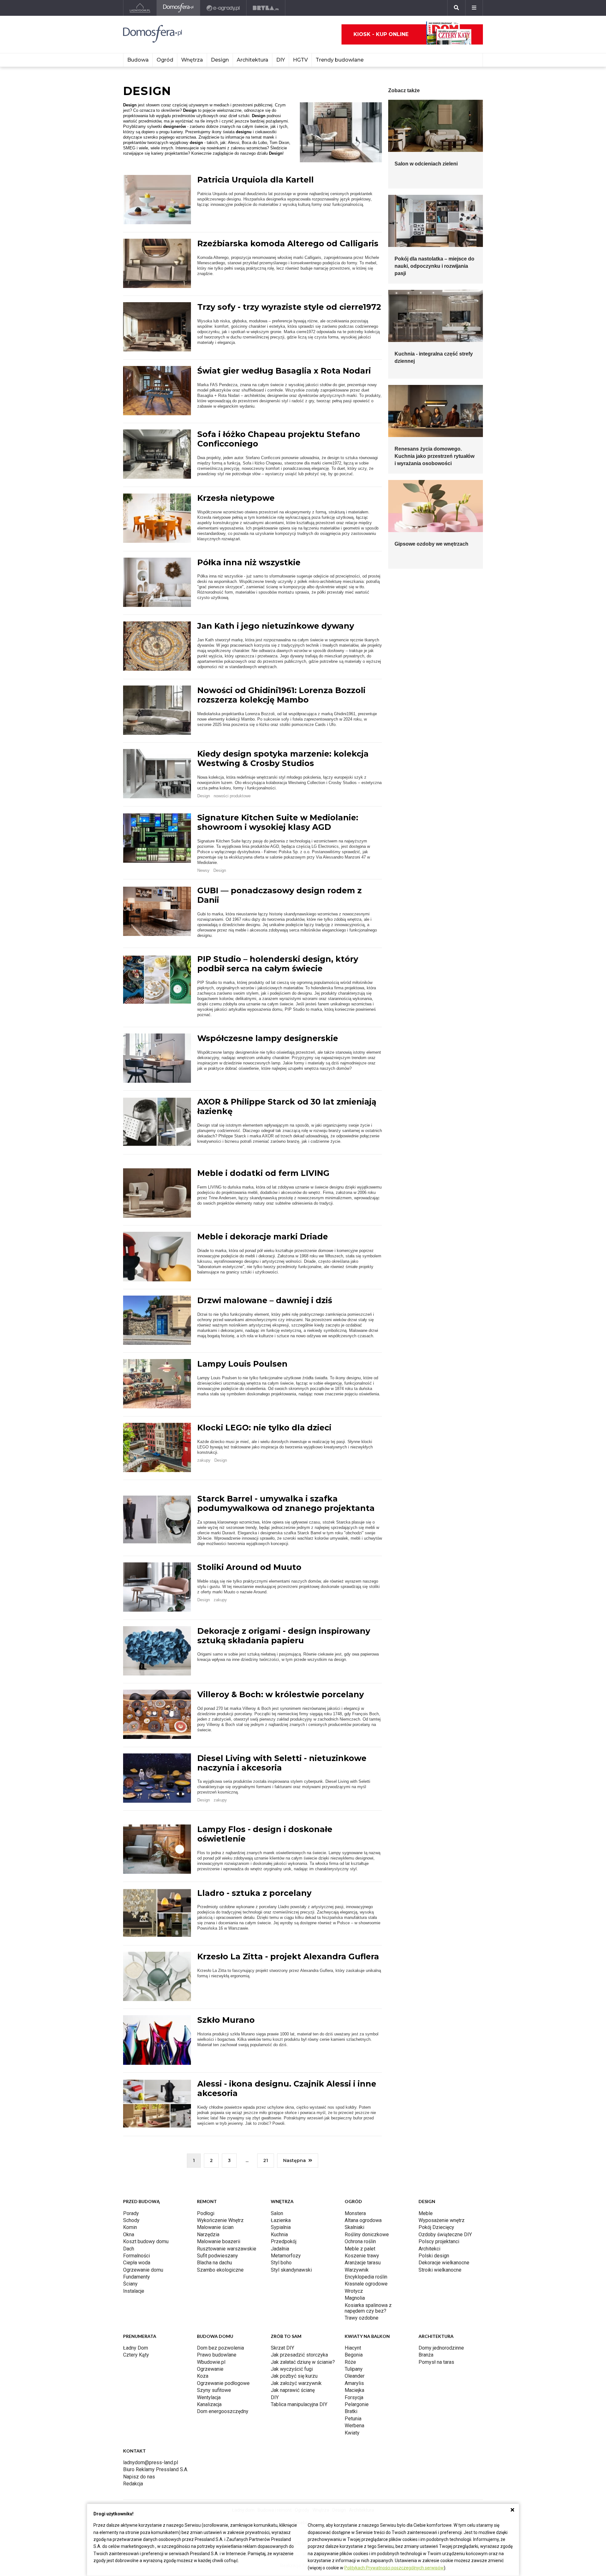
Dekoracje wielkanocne (444, 2263)
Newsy (203, 870)
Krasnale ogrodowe (366, 2284)
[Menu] (474, 8)
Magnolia (355, 2298)
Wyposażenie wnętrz (442, 2220)
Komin (130, 2227)
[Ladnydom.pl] (140, 8)
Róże (350, 2362)
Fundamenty (137, 2277)
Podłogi (206, 2213)
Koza (203, 2376)
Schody (131, 2220)
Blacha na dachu (214, 2263)
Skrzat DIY (282, 2348)
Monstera (355, 2213)
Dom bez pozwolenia (220, 2348)
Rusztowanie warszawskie (227, 2249)
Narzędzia (208, 2235)
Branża (426, 2355)
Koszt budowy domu (146, 2241)
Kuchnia (279, 2235)
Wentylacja (209, 2397)
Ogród (165, 60)
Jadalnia (280, 2249)
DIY (281, 60)
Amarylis (354, 2383)
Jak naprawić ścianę (293, 2390)
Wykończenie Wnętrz (220, 2220)
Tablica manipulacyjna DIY (299, 2404)
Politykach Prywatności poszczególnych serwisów (394, 2568)
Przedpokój (284, 2241)
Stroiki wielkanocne (440, 2270)
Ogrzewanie (210, 2369)
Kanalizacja (209, 2404)
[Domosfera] (178, 8)
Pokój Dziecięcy (436, 2227)
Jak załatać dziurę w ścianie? (303, 2362)
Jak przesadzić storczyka (299, 2355)
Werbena (354, 2426)
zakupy (204, 1460)
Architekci (429, 2249)
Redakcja (133, 2484)
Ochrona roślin (360, 2241)
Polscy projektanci (439, 2241)
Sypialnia (281, 2227)
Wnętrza (192, 60)
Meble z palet (360, 2249)
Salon (277, 2213)
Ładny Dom (136, 2348)
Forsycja (354, 2397)
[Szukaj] (456, 8)
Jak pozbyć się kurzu (294, 2376)
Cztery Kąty (136, 2355)
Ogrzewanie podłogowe (223, 2383)
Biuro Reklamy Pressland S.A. (156, 2469)
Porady (131, 2213)
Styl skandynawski (291, 2270)
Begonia (354, 2355)
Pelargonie (357, 2404)
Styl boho (281, 2263)
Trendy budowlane (340, 60)
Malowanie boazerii (219, 2241)
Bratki (351, 2411)
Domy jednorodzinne (441, 2348)
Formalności (137, 2256)
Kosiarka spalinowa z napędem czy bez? (368, 2308)
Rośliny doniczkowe (367, 2235)
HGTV (300, 60)
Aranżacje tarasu (363, 2263)
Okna (129, 2235)
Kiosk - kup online (381, 34)
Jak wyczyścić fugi (292, 2369)
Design (220, 60)
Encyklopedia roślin (366, 2277)
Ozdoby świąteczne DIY (445, 2235)
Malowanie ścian (215, 2227)
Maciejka (354, 2390)
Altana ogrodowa (363, 2220)
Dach (129, 2249)
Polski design (434, 2256)
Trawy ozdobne (362, 2318)
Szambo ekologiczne (220, 2270)
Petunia (353, 2419)
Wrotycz (354, 2291)
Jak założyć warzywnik (296, 2383)
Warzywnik (357, 2270)
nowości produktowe (232, 796)
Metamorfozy (286, 2256)
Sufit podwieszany (217, 2256)
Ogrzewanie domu (143, 2270)
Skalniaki (354, 2227)
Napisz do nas (139, 2477)
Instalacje (134, 2291)
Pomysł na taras (436, 2362)
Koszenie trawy (362, 2256)
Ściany (130, 2284)
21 (266, 2160)
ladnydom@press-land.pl (151, 2462)
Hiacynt (353, 2348)
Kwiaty (352, 2433)
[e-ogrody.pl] (223, 8)
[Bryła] (266, 8)
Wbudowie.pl (211, 2362)
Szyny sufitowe (214, 2390)
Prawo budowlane (217, 2355)
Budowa (138, 60)
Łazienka (281, 2220)
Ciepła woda (137, 2263)
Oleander (355, 2376)
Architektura (252, 60)
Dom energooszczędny (223, 2411)
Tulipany (354, 2369)
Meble (426, 2213)
